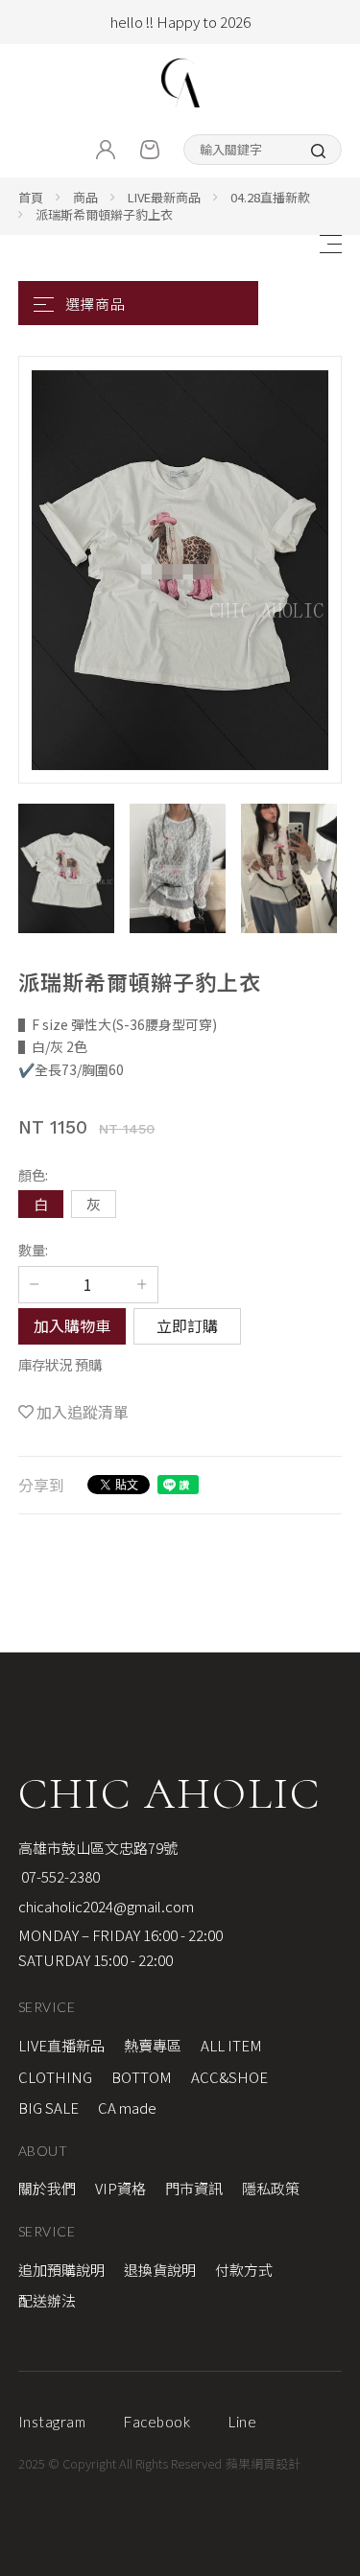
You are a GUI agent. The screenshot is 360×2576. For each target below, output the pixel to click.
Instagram (52, 2422)
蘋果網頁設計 (263, 2463)
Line (242, 2422)
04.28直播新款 (270, 197)
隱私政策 (271, 2188)
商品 (85, 197)
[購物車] (150, 150)
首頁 (31, 197)
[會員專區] (106, 150)
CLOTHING (55, 2077)
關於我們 (47, 2188)
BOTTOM (142, 2077)
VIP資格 (120, 2188)
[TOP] (335, 2039)
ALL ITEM (231, 2045)
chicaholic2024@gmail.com (106, 1906)
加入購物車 (72, 1325)
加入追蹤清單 (83, 1412)
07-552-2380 (59, 1876)
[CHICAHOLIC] (180, 83)
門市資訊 (194, 2188)
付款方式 (244, 2270)
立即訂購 (187, 1325)
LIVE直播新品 (61, 2045)
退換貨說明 (160, 2270)
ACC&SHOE (229, 2077)
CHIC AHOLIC (169, 1793)
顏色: (33, 1174)
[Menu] (330, 244)
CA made (127, 2108)
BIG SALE (48, 2108)
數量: (33, 1249)
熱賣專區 (153, 2045)
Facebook (157, 2422)
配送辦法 (47, 2300)
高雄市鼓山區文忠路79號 (98, 1848)
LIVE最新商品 (164, 197)
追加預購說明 (61, 2270)
